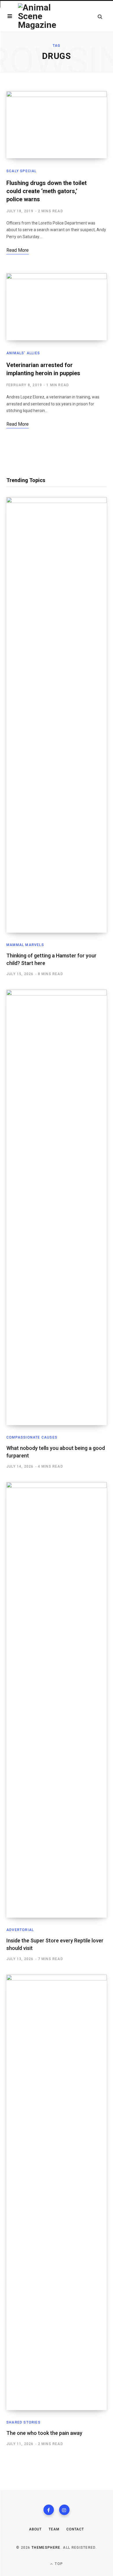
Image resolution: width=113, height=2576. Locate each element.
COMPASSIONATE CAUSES (32, 1437)
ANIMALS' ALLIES (23, 353)
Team (54, 2529)
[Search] (100, 16)
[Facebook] (49, 2510)
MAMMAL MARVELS (25, 945)
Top (58, 2564)
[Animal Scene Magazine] (41, 16)
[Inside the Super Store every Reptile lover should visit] (57, 1700)
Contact (75, 2529)
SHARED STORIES (23, 2422)
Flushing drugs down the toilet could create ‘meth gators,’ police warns (47, 191)
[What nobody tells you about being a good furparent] (57, 1207)
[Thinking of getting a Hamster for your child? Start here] (57, 715)
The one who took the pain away (44, 2433)
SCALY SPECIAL (22, 171)
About (35, 2529)
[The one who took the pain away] (57, 2192)
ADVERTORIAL (20, 1930)
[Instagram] (64, 2510)
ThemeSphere (46, 2548)
